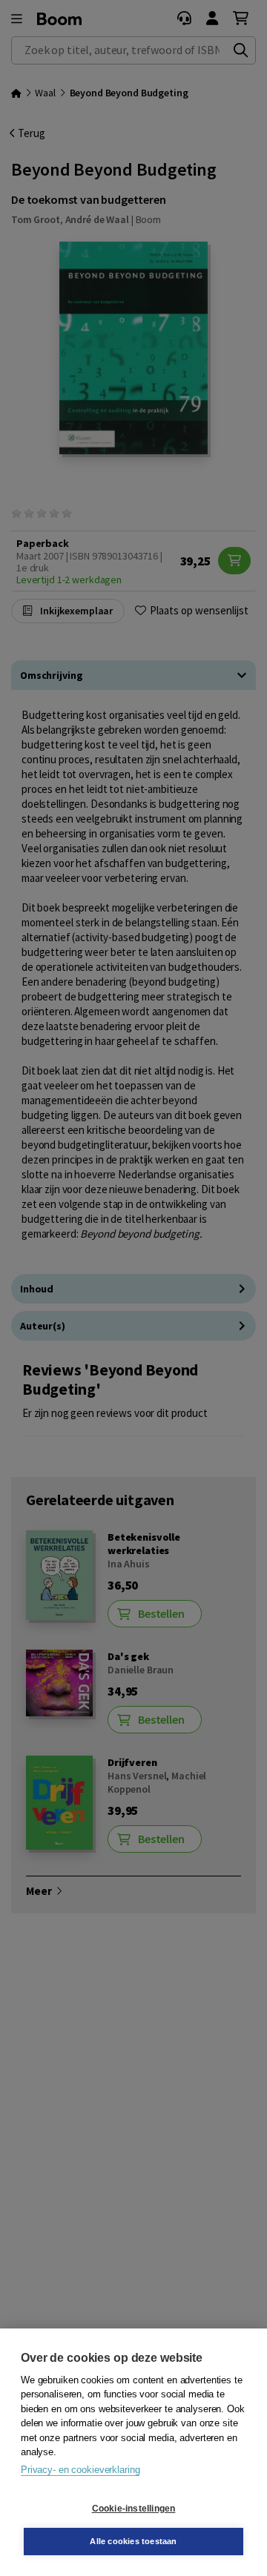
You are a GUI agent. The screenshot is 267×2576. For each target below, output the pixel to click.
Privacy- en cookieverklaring (80, 2470)
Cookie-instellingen (134, 2509)
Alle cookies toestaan (133, 2541)
